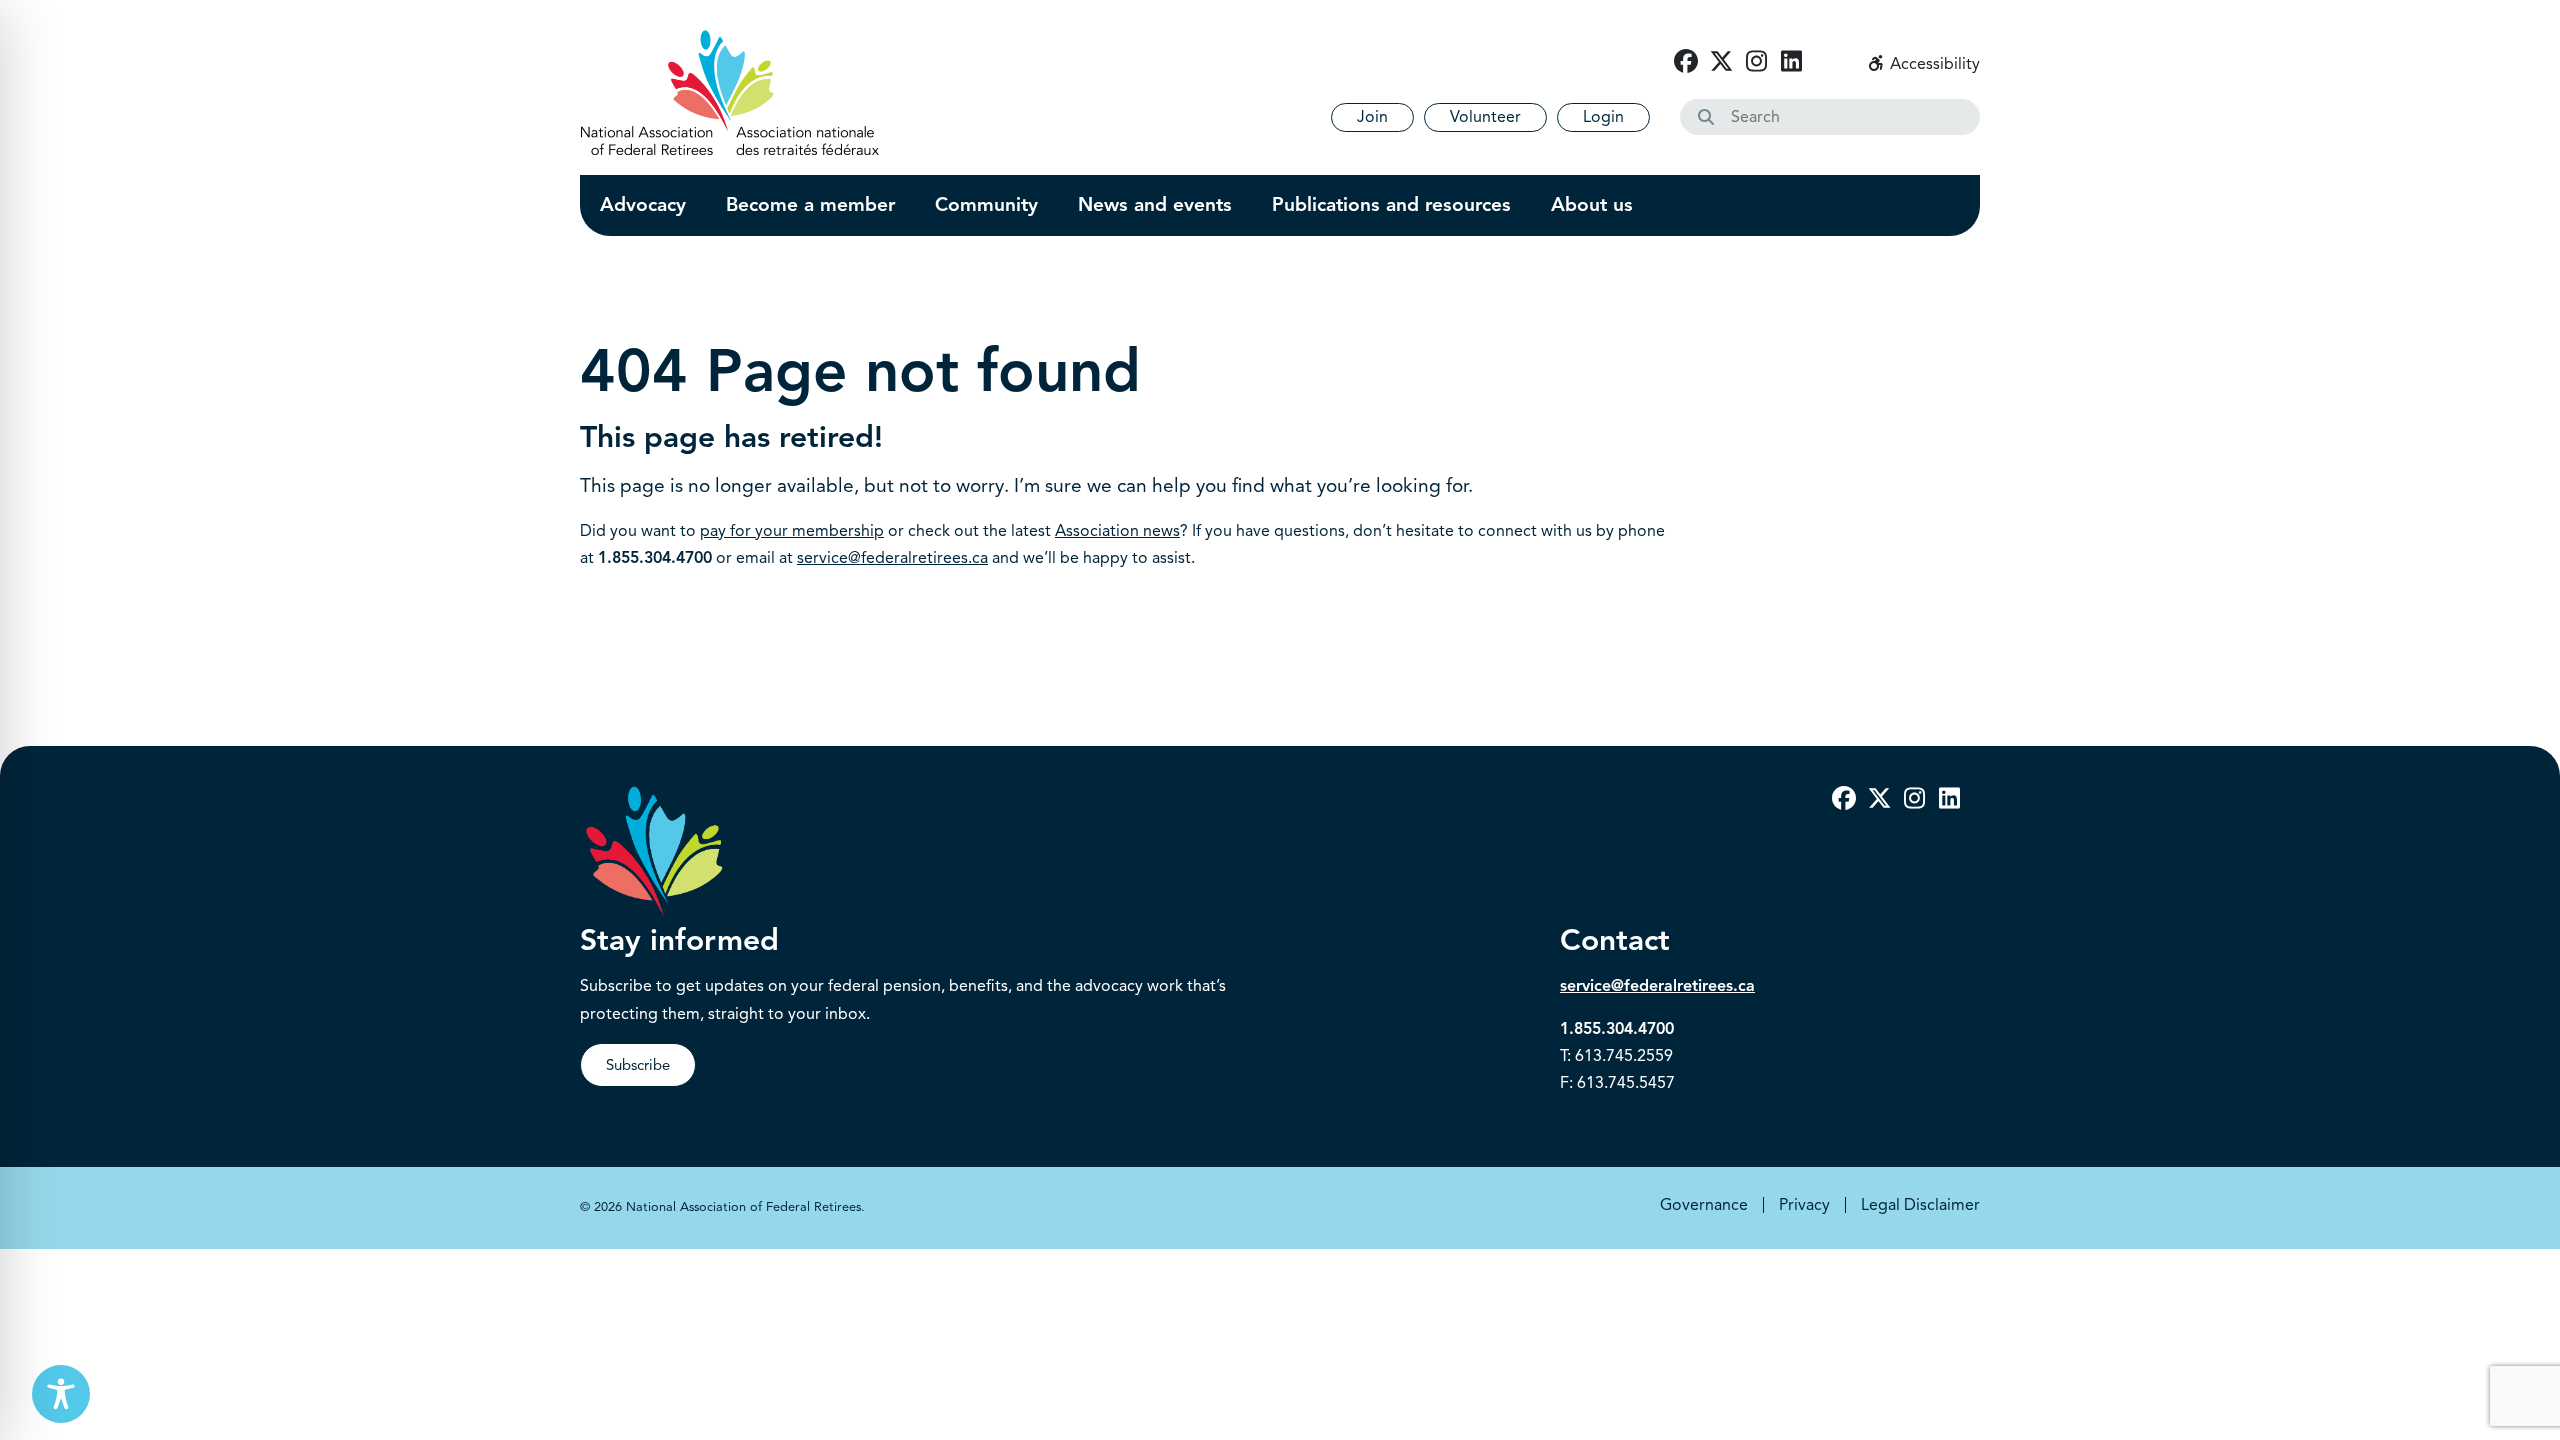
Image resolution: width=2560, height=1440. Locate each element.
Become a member (810, 205)
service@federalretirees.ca (892, 558)
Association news (1117, 531)
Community (986, 205)
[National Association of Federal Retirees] (730, 92)
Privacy (1804, 1205)
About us (1592, 205)
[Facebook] (1686, 62)
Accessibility (1933, 64)
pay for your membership (792, 531)
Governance (1704, 1205)
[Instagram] (1756, 62)
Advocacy (643, 205)
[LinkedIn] (1791, 62)
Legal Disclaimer (1920, 1205)
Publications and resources (1391, 205)
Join (1372, 117)
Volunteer (1485, 117)
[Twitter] (1721, 62)
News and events (1155, 205)
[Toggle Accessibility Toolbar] (61, 1394)
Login (1603, 117)
